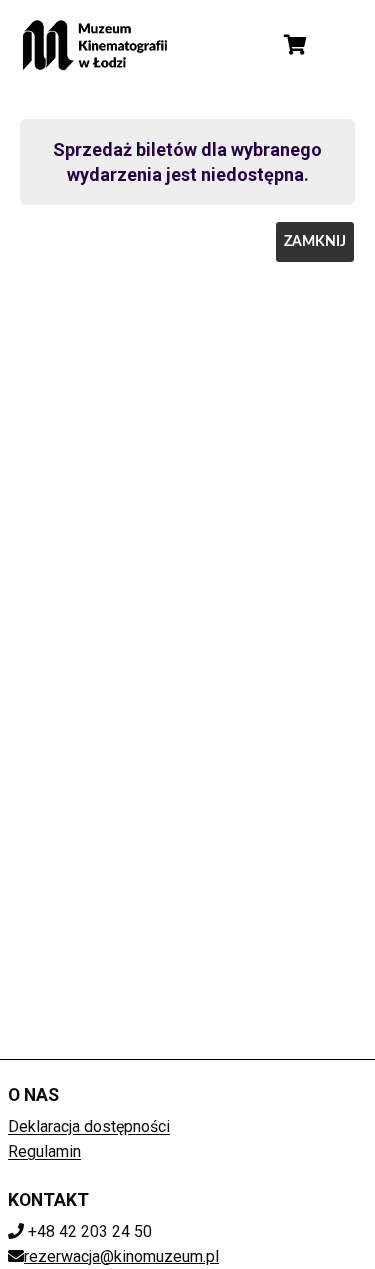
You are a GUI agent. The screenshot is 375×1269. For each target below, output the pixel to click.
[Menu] (343, 45)
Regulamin (44, 1151)
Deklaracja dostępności (89, 1126)
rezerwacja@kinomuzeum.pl (121, 1256)
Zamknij (315, 242)
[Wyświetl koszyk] (295, 45)
